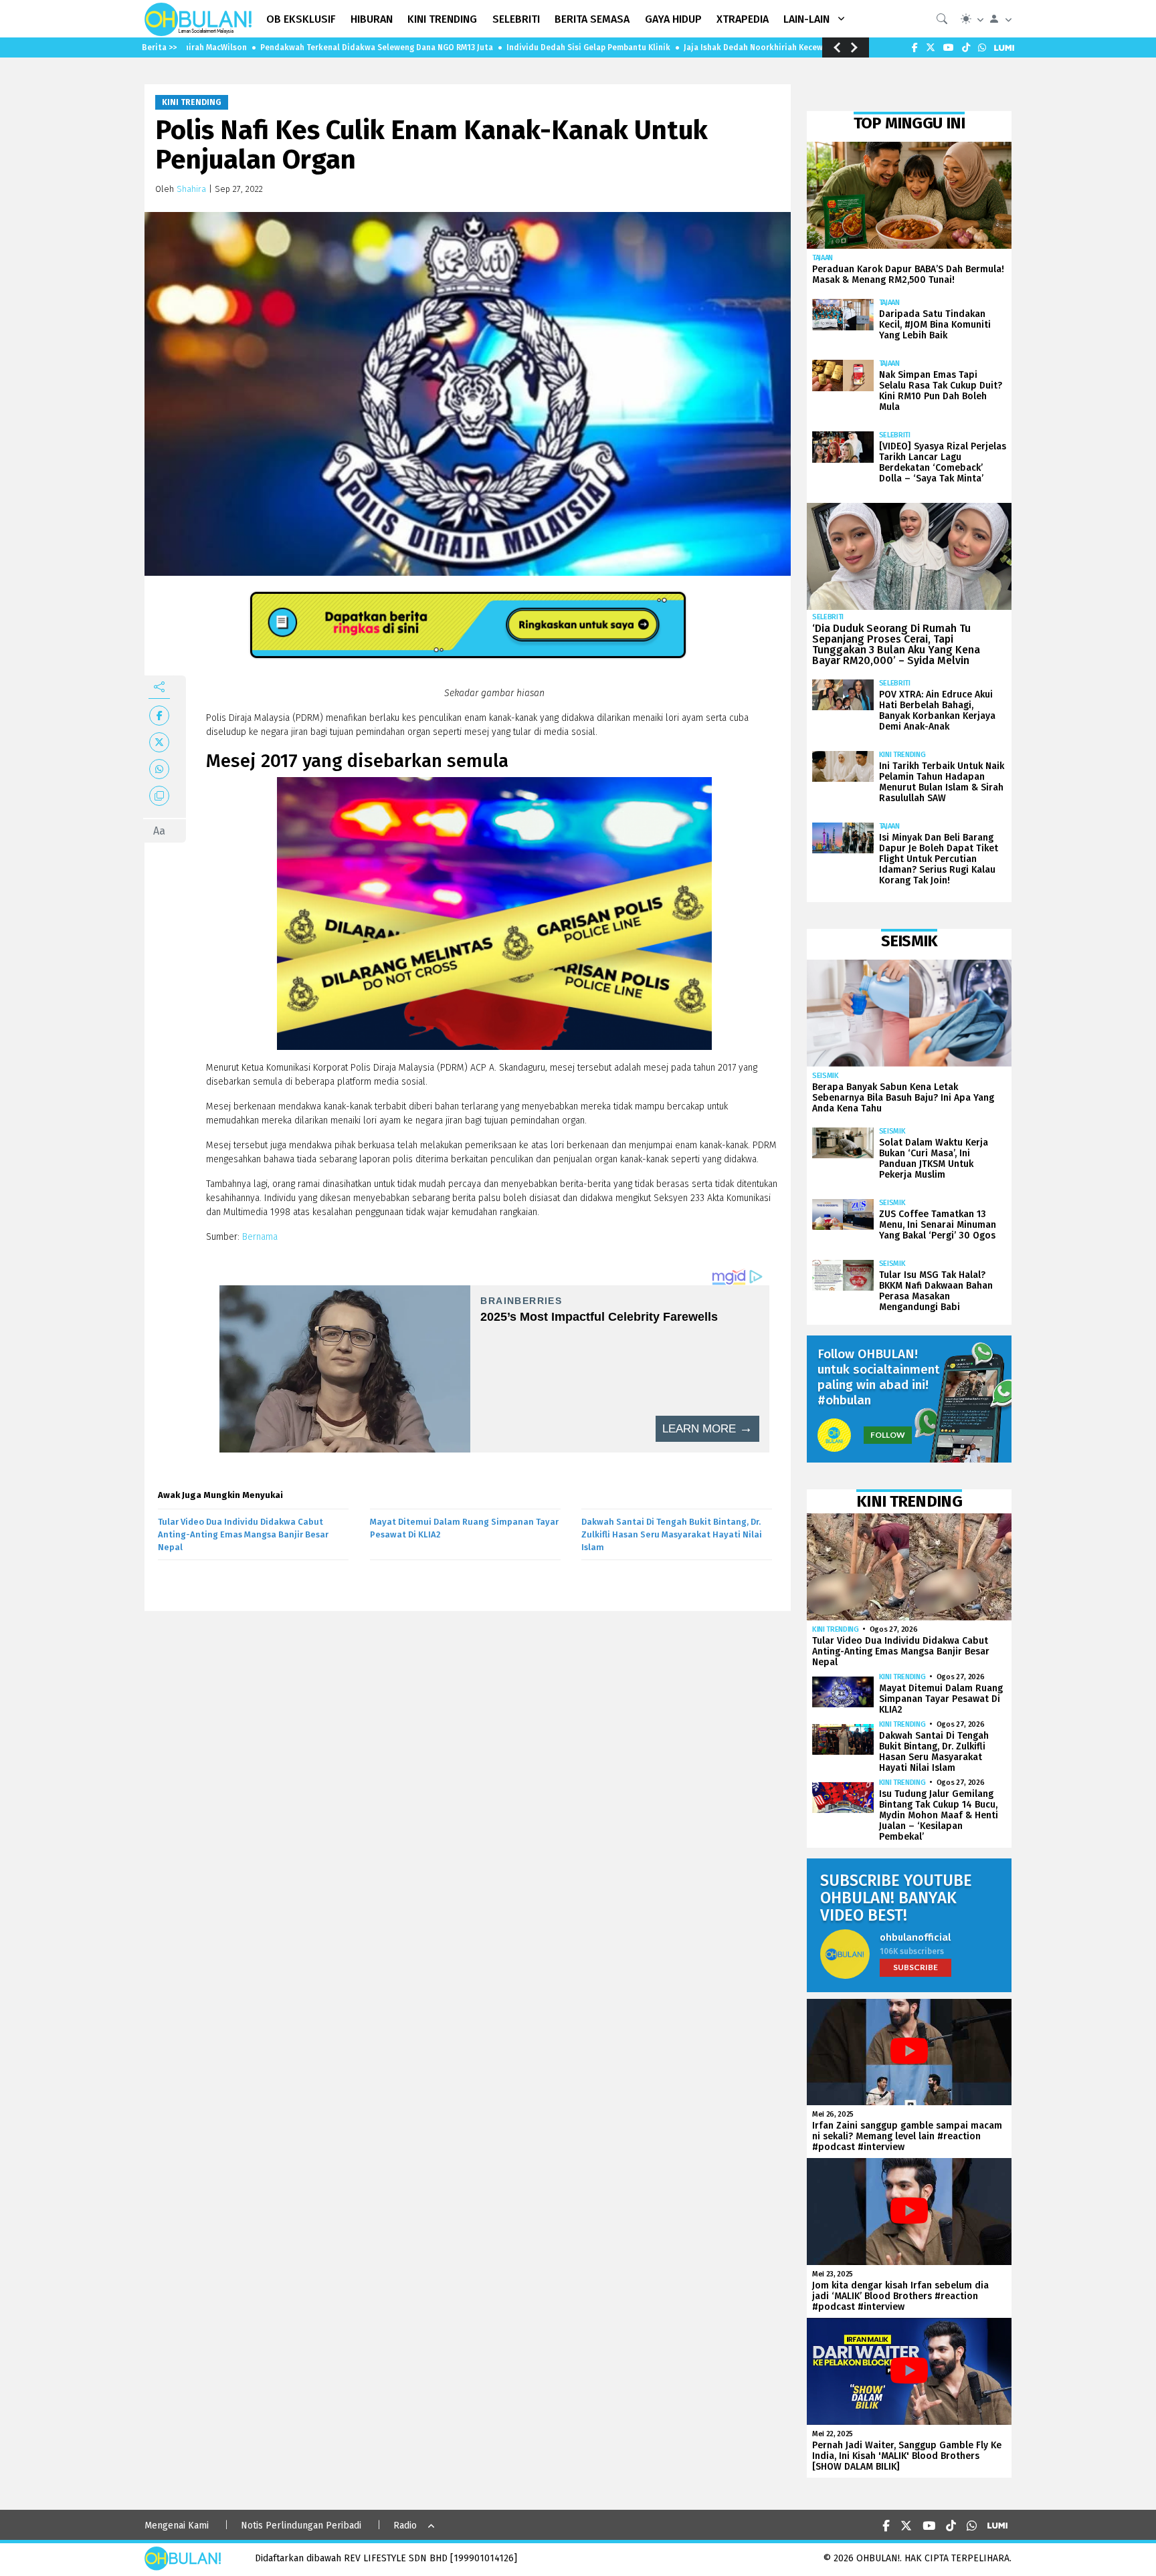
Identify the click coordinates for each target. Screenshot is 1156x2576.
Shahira (191, 189)
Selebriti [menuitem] (516, 19)
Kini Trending (192, 102)
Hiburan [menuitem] (372, 19)
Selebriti (895, 435)
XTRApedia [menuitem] (743, 19)
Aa (159, 831)
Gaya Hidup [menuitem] (673, 19)
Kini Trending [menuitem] (442, 19)
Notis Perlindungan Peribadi (301, 2526)
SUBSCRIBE (916, 1967)
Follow (888, 1435)
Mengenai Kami (177, 2526)
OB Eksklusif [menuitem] (301, 19)
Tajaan (823, 258)
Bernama (260, 1237)
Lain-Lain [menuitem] (806, 19)
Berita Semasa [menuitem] (592, 19)
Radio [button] (405, 2526)
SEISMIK (826, 1076)
